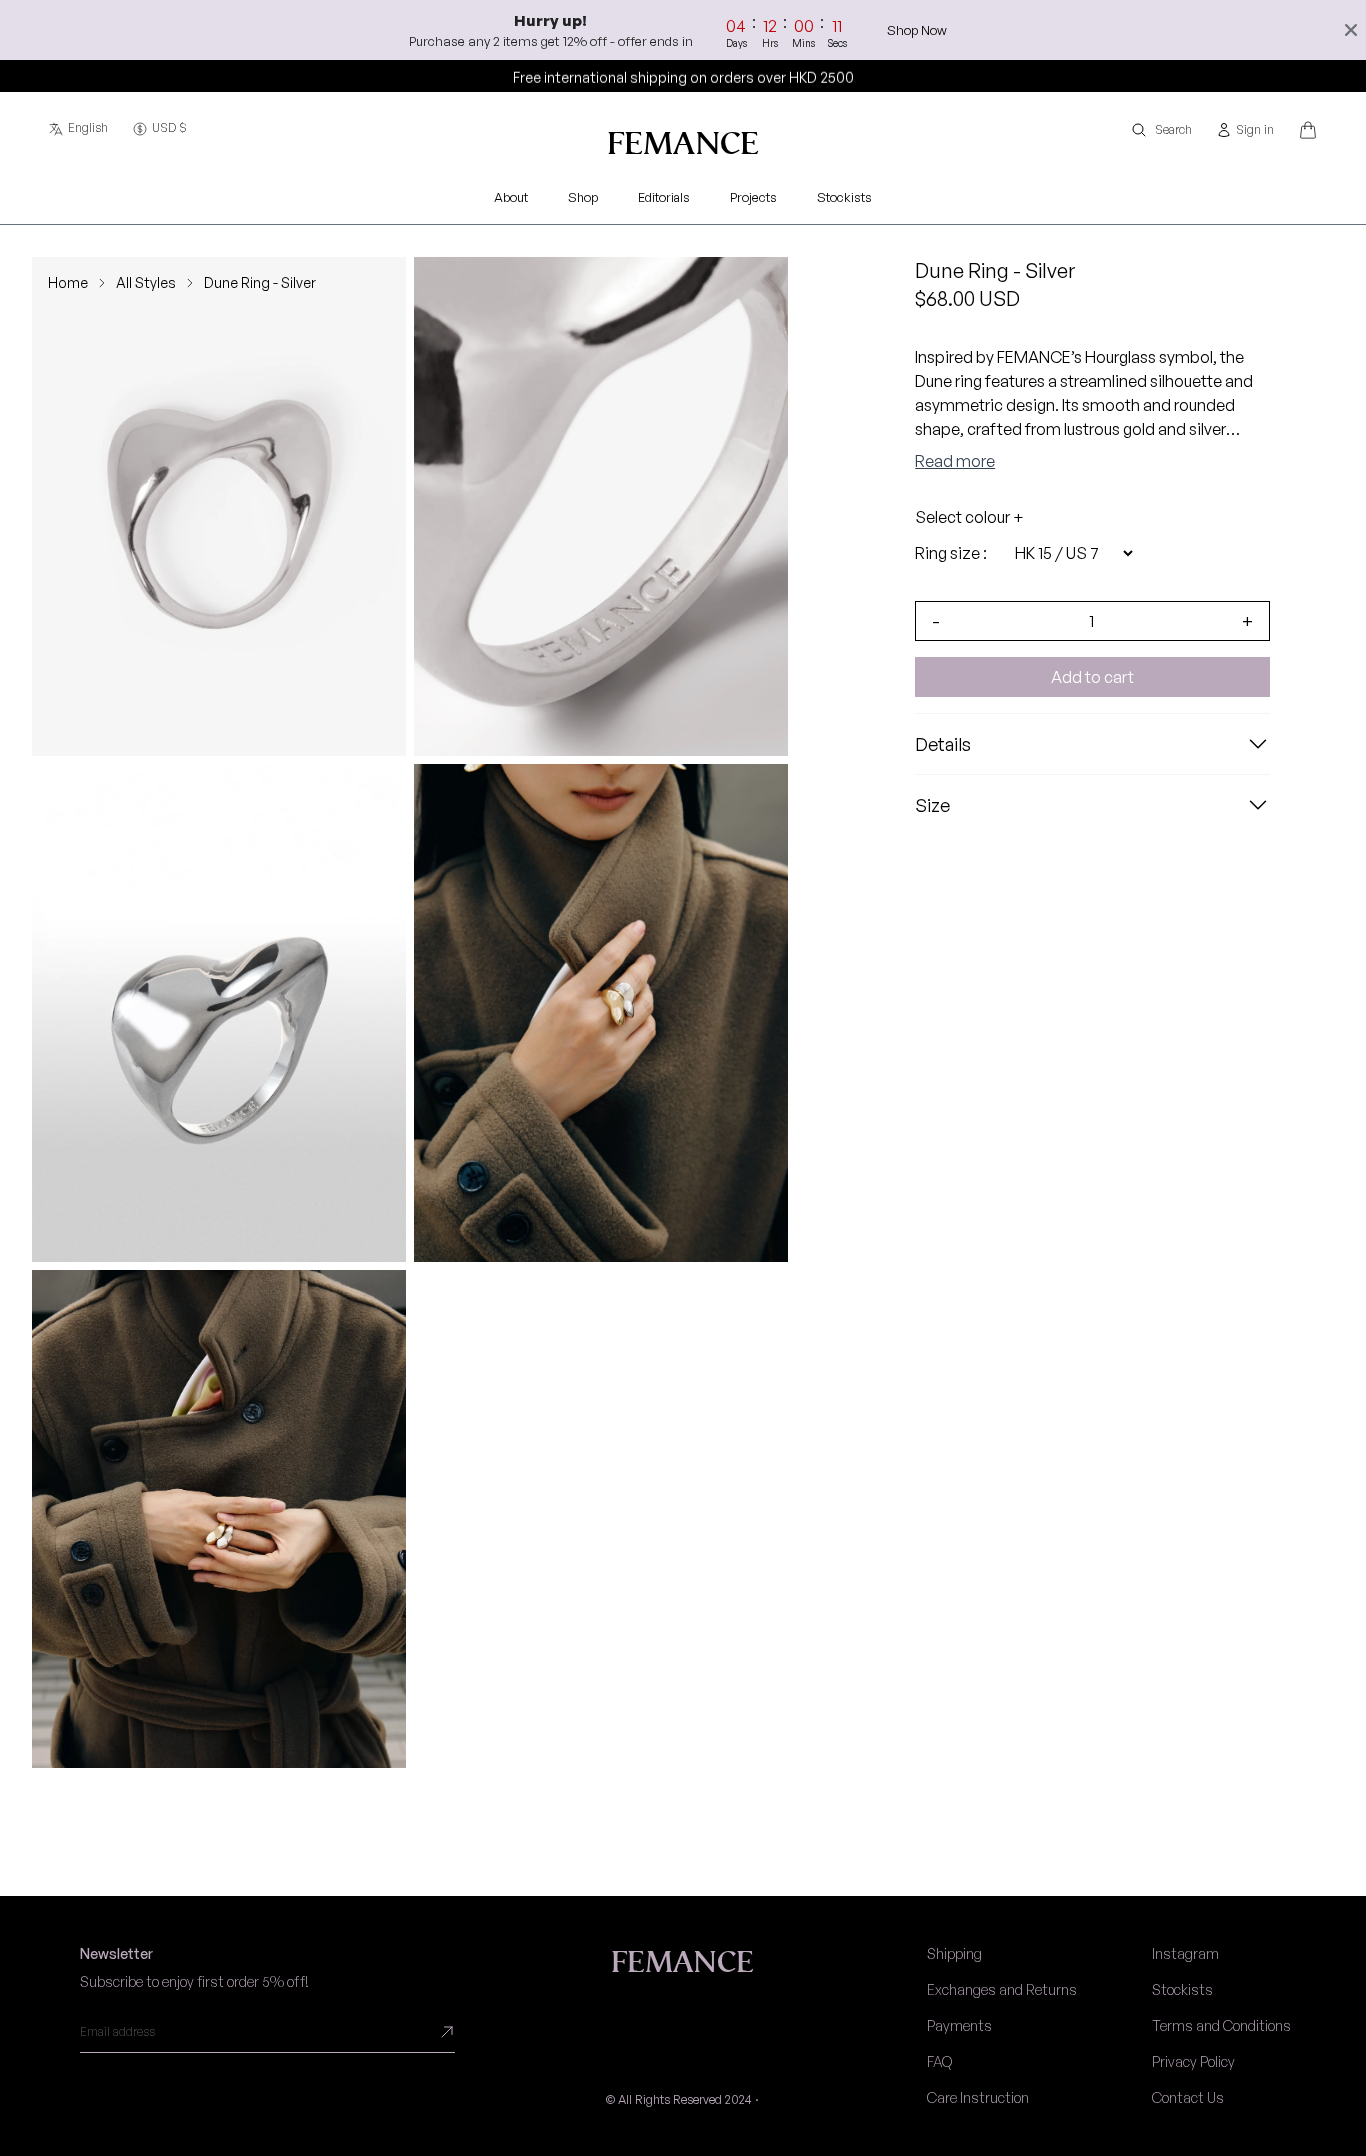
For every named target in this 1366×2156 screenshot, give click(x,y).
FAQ (939, 2061)
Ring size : (951, 553)
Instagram (1185, 1953)
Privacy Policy (1193, 2061)
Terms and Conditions (1221, 2025)
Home (68, 282)
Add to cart (1092, 677)
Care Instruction (978, 2097)
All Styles (146, 282)
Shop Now (918, 30)
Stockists (1182, 1989)
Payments (959, 2025)
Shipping (954, 1953)
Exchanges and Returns (1002, 1989)
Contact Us (1188, 2097)
